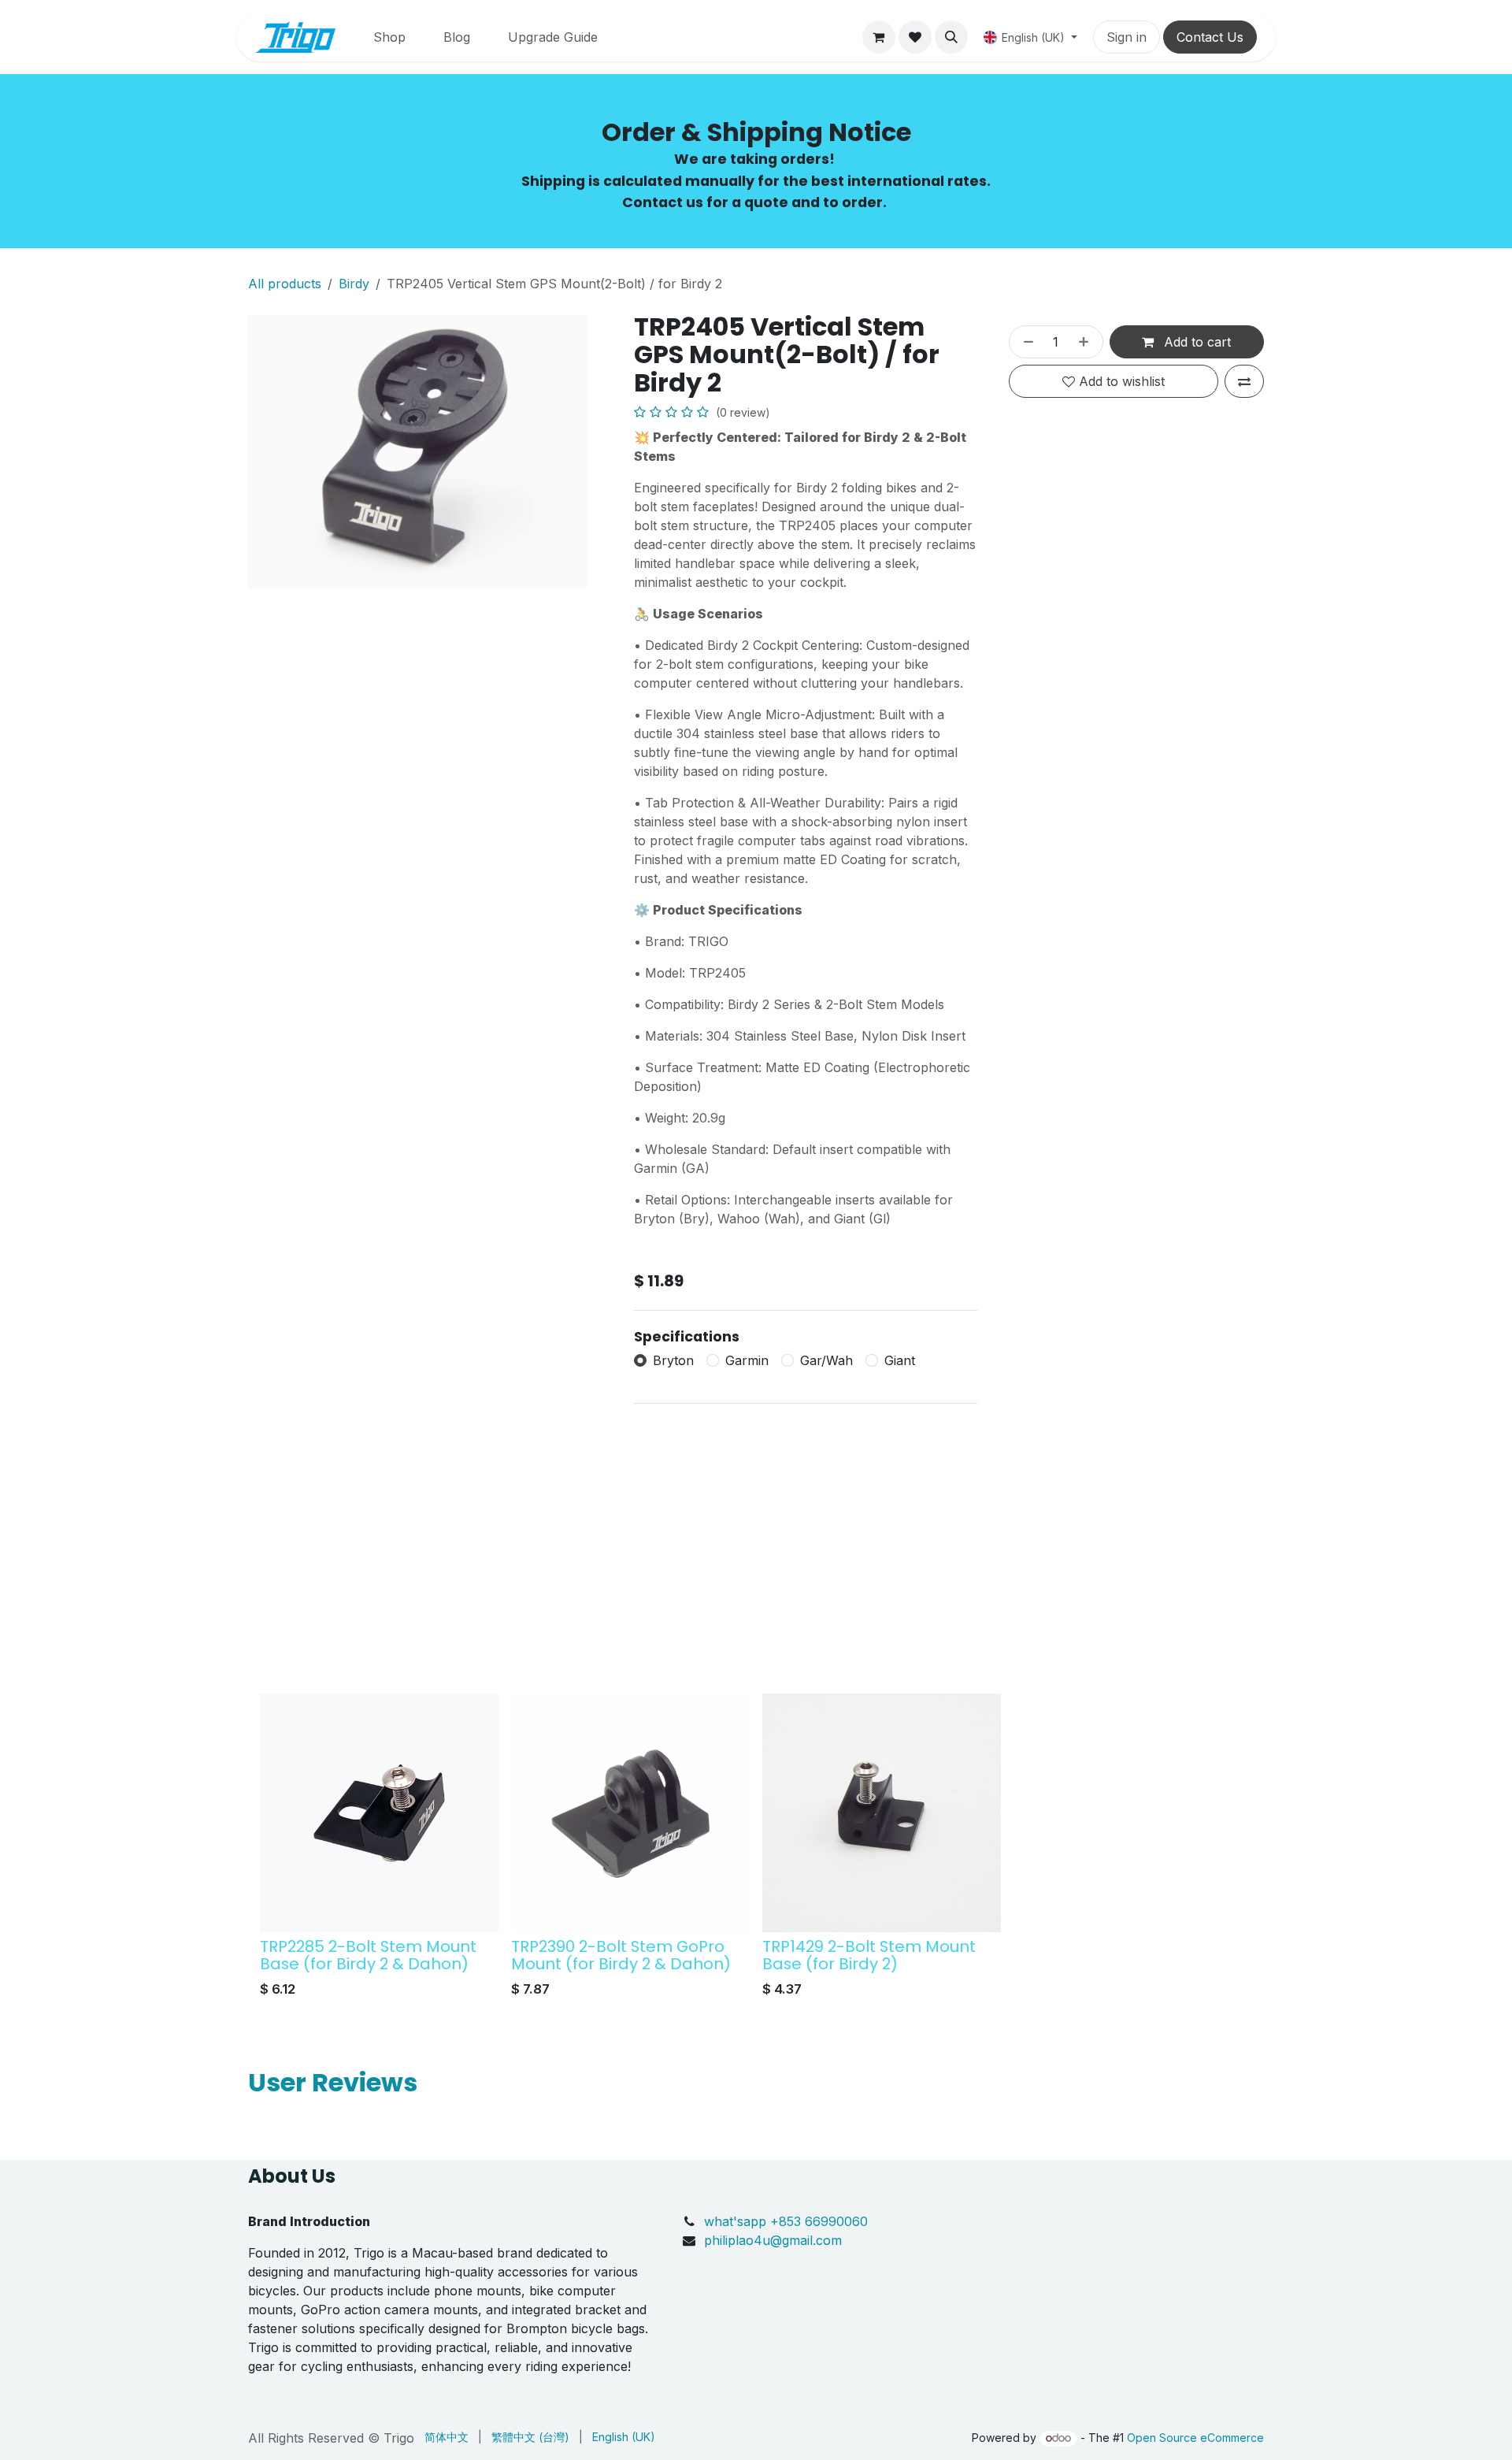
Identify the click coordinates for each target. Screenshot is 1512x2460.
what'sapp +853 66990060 (788, 2221)
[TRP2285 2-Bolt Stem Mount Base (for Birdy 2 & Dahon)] (379, 1813)
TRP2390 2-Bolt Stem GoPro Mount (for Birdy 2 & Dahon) (621, 1955)
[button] (951, 37)
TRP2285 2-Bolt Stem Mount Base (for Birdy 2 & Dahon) (368, 1955)
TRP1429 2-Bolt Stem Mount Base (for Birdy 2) (869, 1955)
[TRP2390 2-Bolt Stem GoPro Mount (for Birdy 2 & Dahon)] (630, 1813)
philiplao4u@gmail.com (773, 2240)
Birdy (354, 284)
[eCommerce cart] (879, 37)
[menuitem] (389, 37)
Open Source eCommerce (1195, 2438)
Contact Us (1210, 37)
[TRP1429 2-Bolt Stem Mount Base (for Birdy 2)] (882, 1813)
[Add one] (1087, 342)
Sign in (1127, 37)
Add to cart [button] (1195, 342)
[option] (756, 1850)
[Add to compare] (1244, 381)
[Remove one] (1025, 342)
